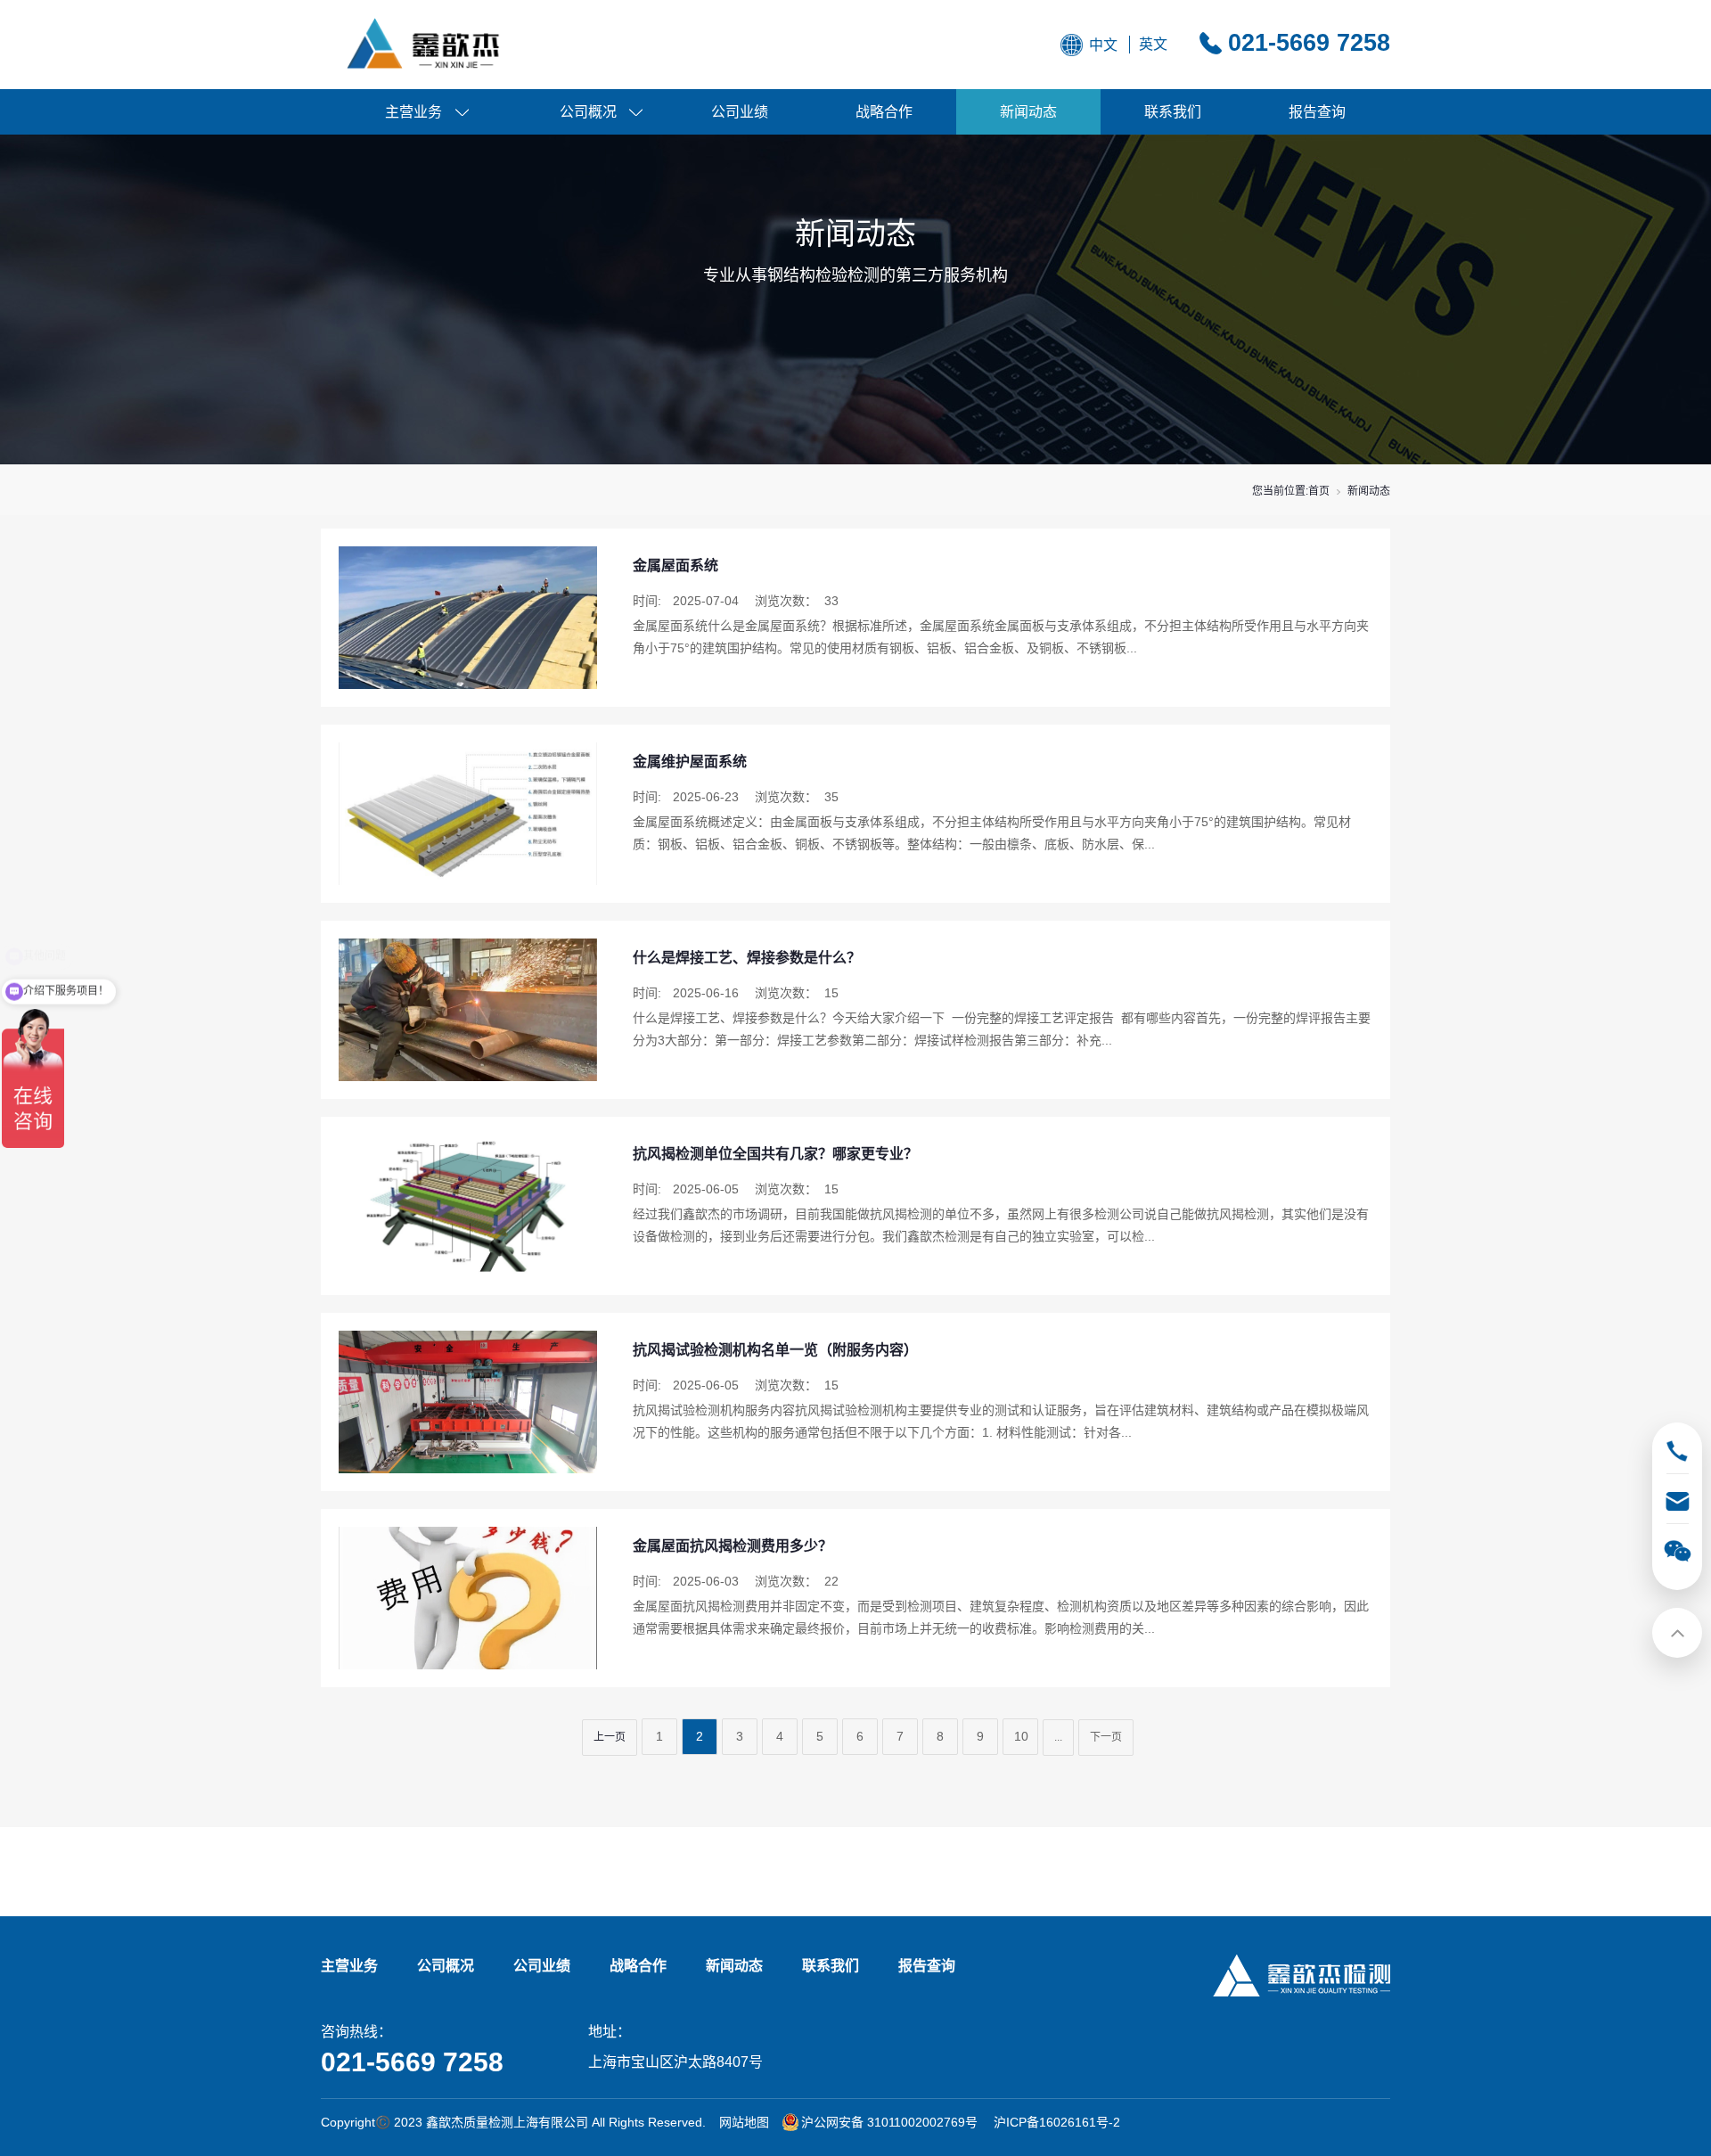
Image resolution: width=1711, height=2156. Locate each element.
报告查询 (1317, 112)
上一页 (610, 1737)
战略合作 (884, 112)
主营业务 (413, 112)
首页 (1319, 491)
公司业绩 (740, 112)
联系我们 (1173, 112)
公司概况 (588, 112)
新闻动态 (1028, 112)
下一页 (1106, 1737)
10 (1021, 1736)
